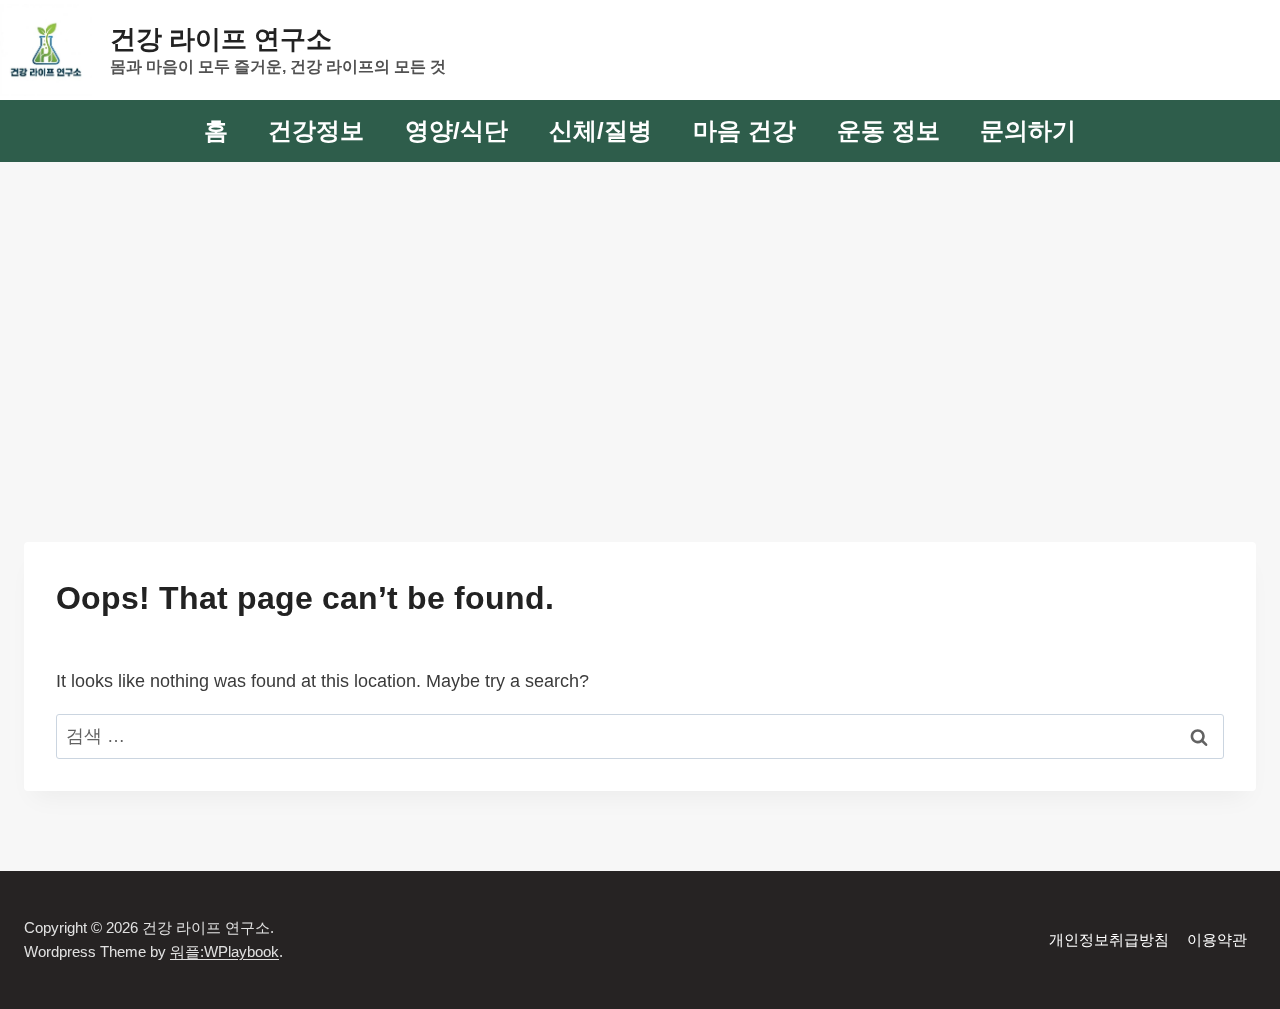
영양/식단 (456, 130)
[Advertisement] (640, 312)
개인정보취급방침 (1109, 939)
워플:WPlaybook (224, 951)
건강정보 (316, 130)
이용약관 (1217, 939)
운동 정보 (888, 130)
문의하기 (1028, 130)
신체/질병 (600, 130)
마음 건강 (744, 130)
